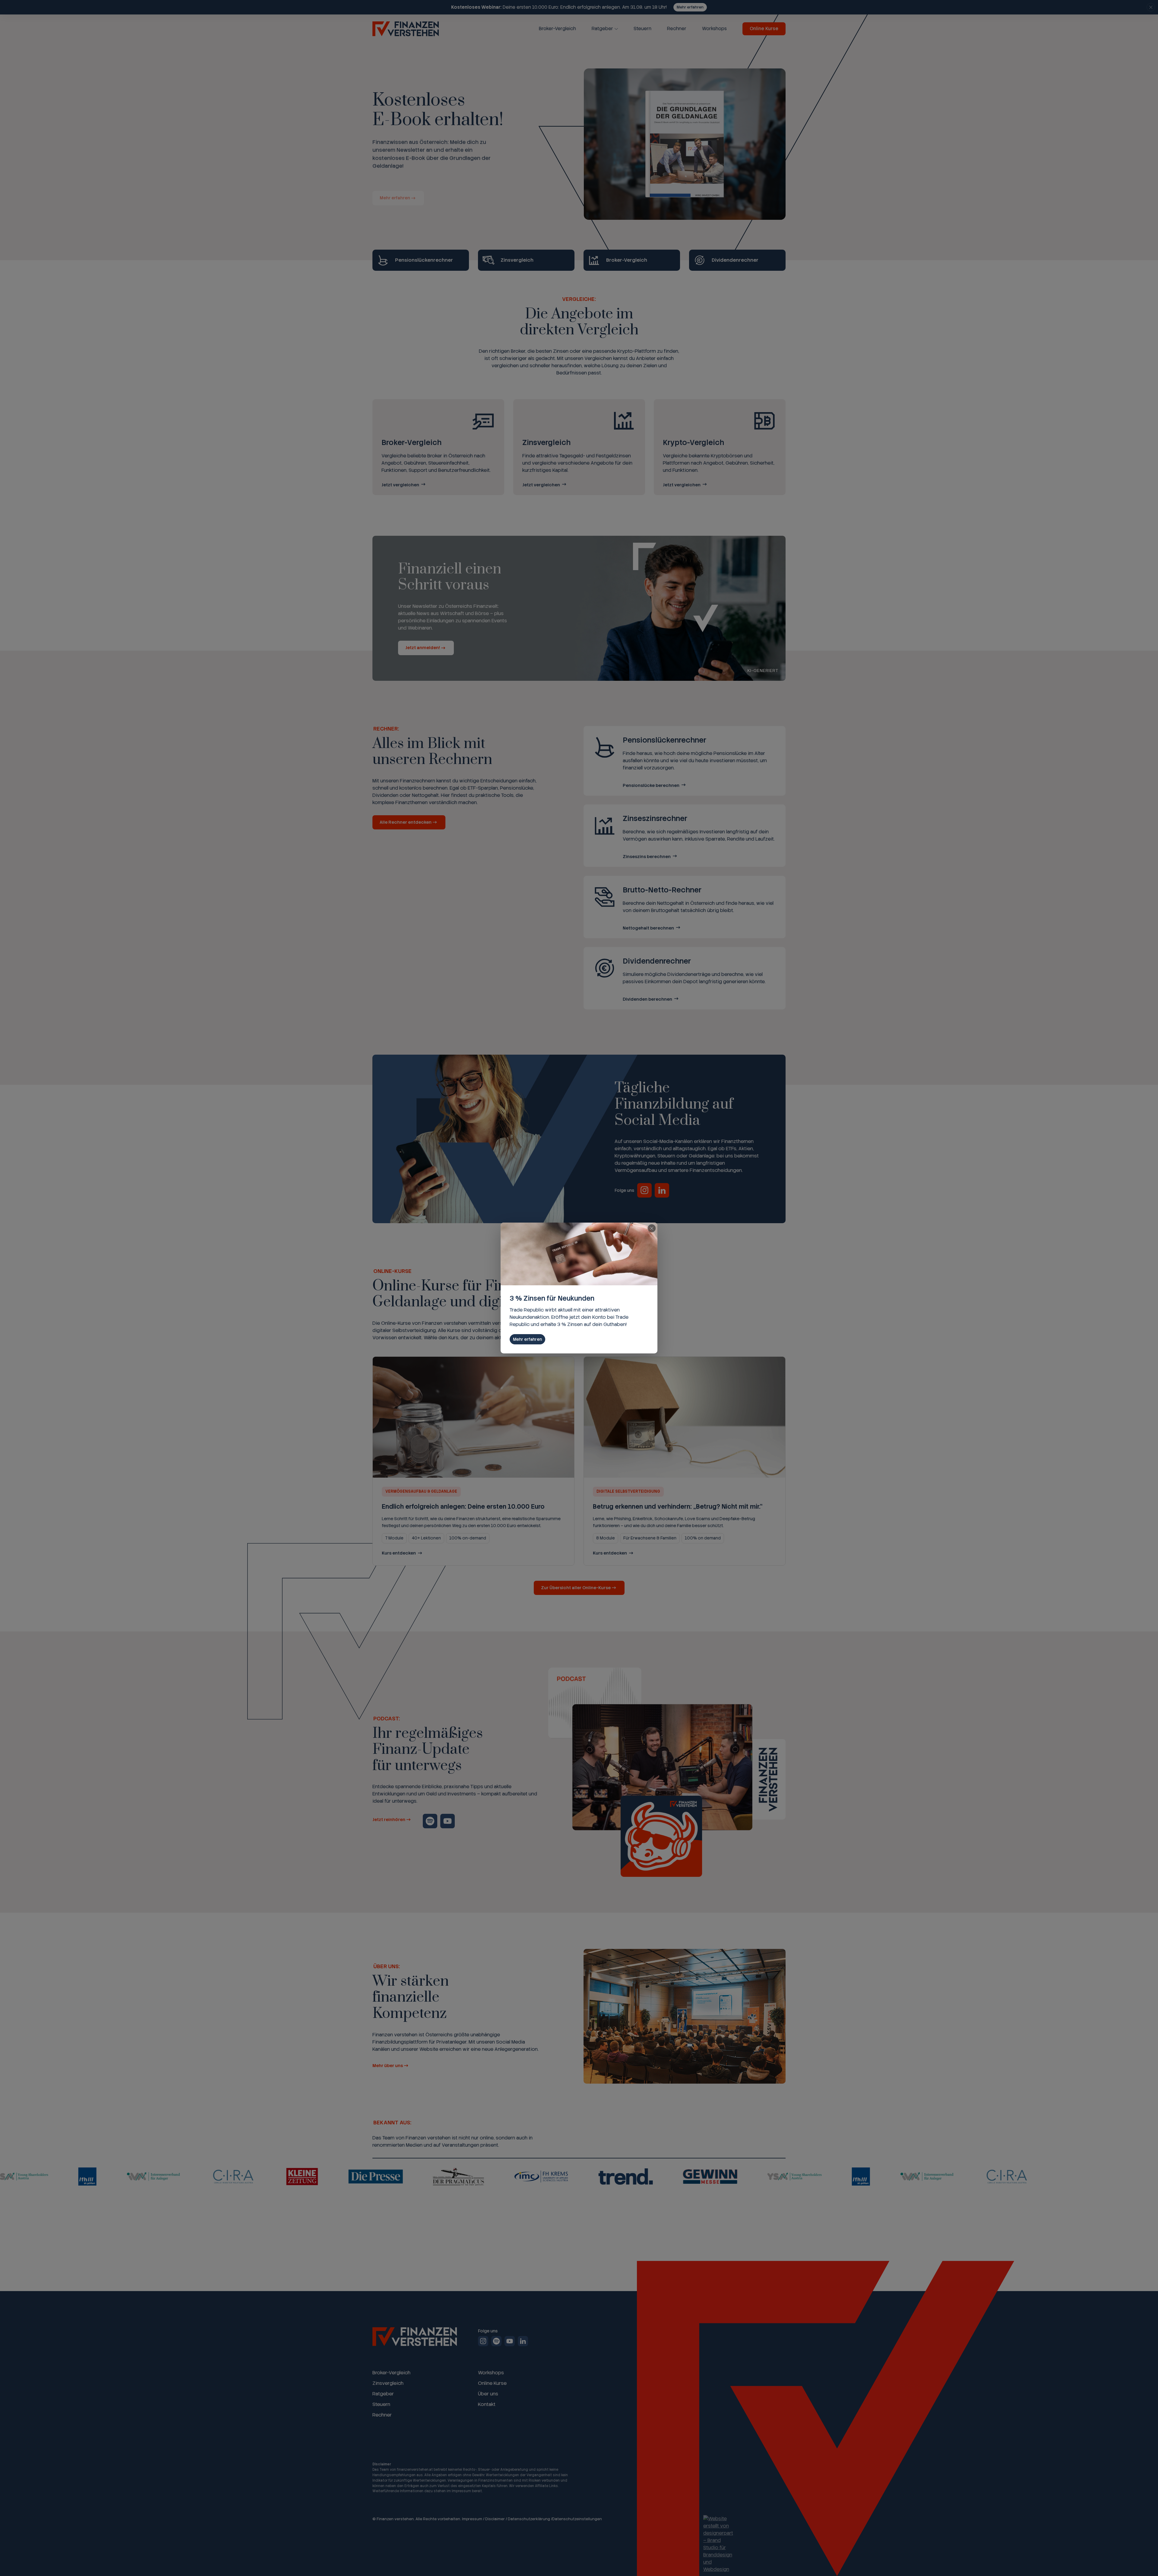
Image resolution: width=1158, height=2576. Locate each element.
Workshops (714, 29)
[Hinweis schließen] (1151, 7)
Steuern (642, 29)
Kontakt (487, 2404)
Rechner (677, 29)
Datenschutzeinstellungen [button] (577, 2519)
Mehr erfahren (690, 7)
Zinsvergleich (388, 2383)
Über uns (488, 2394)
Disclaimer (495, 2519)
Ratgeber (602, 29)
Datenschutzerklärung (529, 2519)
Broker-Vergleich (557, 29)
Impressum (472, 2519)
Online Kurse (764, 29)
